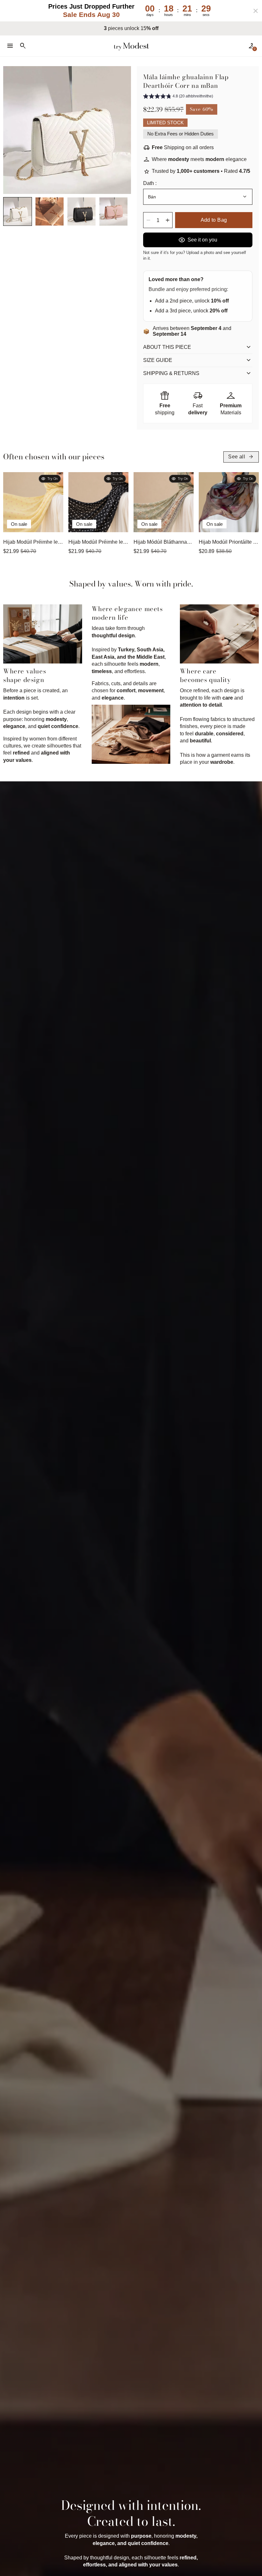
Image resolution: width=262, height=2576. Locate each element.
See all (241, 457)
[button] (18, 211)
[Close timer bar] (256, 11)
